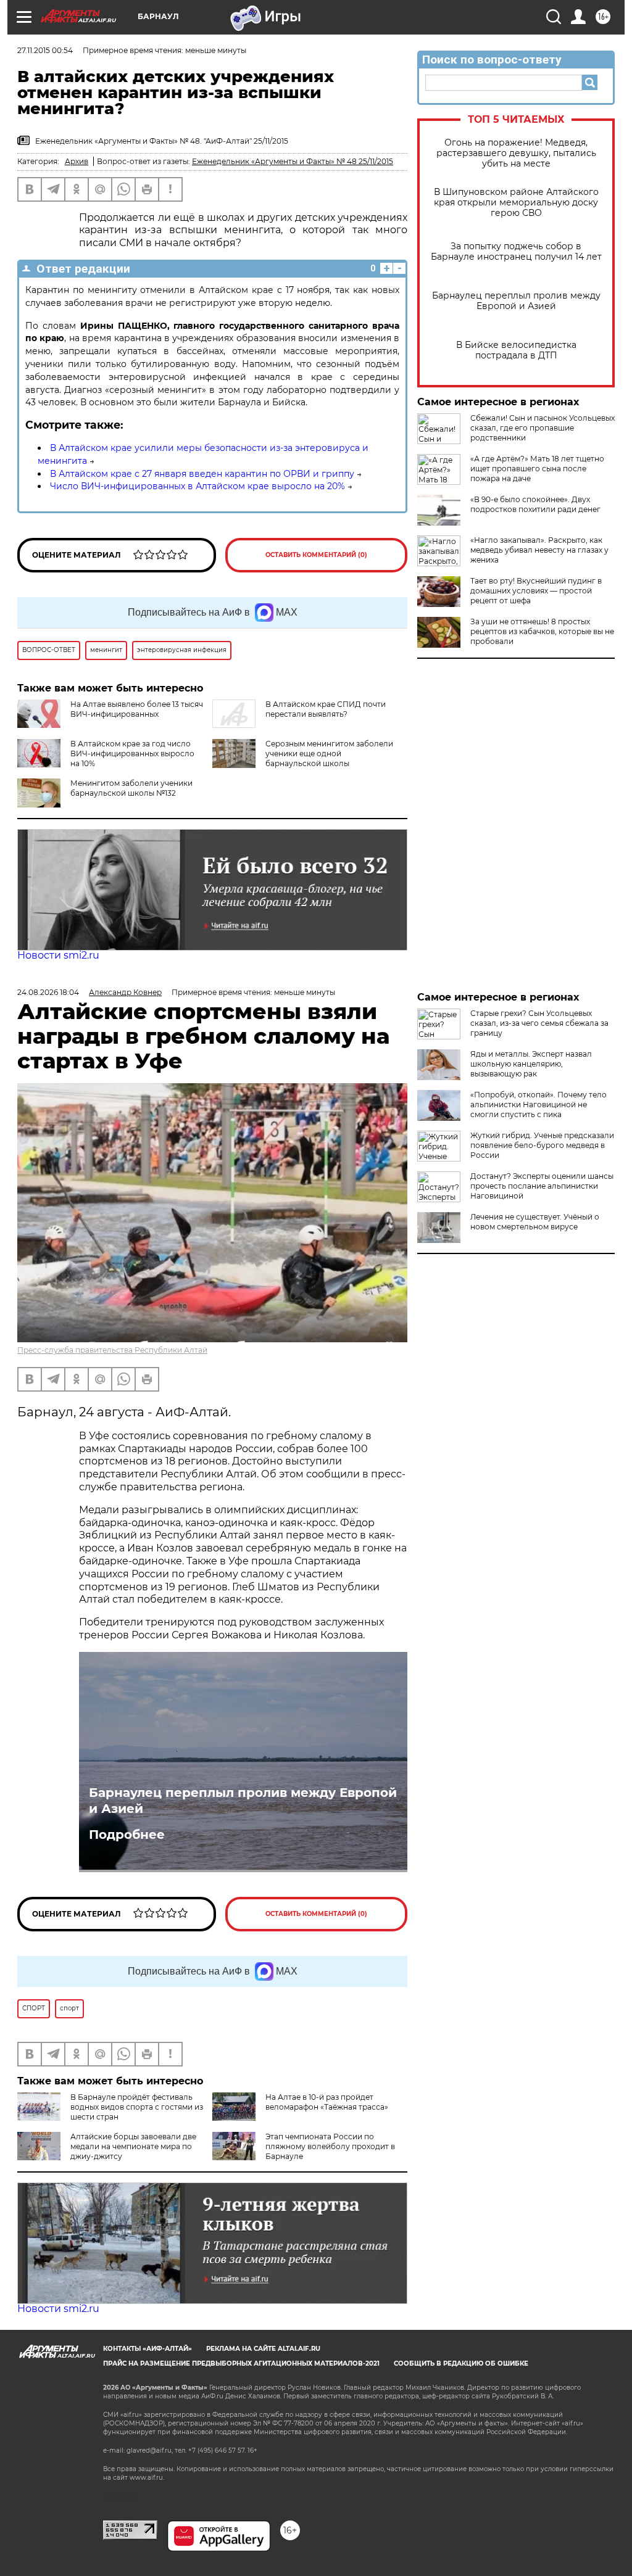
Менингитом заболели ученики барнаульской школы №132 (131, 788)
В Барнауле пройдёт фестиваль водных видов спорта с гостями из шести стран (137, 2107)
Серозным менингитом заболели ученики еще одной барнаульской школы (329, 753)
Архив (77, 161)
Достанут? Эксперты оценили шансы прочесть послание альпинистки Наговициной (542, 1186)
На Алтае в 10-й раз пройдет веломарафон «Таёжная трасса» (327, 2102)
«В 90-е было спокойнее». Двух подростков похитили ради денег (535, 504)
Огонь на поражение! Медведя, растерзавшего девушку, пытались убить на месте (516, 153)
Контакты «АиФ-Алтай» (148, 2349)
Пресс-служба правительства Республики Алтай (112, 1350)
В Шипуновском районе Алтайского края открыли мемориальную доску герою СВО (516, 203)
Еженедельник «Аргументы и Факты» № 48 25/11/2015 (293, 161)
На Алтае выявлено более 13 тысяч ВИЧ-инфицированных (137, 709)
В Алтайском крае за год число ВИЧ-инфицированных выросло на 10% (132, 753)
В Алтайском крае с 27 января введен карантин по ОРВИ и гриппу (202, 474)
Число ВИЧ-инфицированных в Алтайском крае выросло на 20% (197, 486)
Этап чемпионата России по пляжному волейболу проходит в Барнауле (330, 2146)
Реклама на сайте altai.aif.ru (263, 2349)
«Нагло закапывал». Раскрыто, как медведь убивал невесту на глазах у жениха (539, 550)
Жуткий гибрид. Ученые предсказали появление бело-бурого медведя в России (542, 1145)
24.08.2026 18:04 (48, 992)
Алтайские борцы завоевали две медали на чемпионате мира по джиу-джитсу (133, 2146)
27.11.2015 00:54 (45, 50)
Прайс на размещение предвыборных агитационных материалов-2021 (241, 2363)
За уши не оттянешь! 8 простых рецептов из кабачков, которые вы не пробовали (542, 631)
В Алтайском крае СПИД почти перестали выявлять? (326, 709)
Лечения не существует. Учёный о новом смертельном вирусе (535, 1222)
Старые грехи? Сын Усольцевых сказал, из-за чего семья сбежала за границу (539, 1023)
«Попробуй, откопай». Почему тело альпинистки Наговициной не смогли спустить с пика (538, 1104)
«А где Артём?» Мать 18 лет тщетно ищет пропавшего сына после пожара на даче (537, 469)
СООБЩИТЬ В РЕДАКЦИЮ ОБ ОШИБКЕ (461, 2363)
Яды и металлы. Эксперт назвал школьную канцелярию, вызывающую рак (531, 1064)
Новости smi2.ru (58, 955)
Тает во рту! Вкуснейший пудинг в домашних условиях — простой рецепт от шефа (536, 591)
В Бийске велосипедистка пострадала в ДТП (516, 350)
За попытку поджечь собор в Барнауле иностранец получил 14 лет (516, 252)
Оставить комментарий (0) (316, 555)
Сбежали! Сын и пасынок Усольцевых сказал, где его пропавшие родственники (543, 428)
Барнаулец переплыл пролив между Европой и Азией (516, 301)
